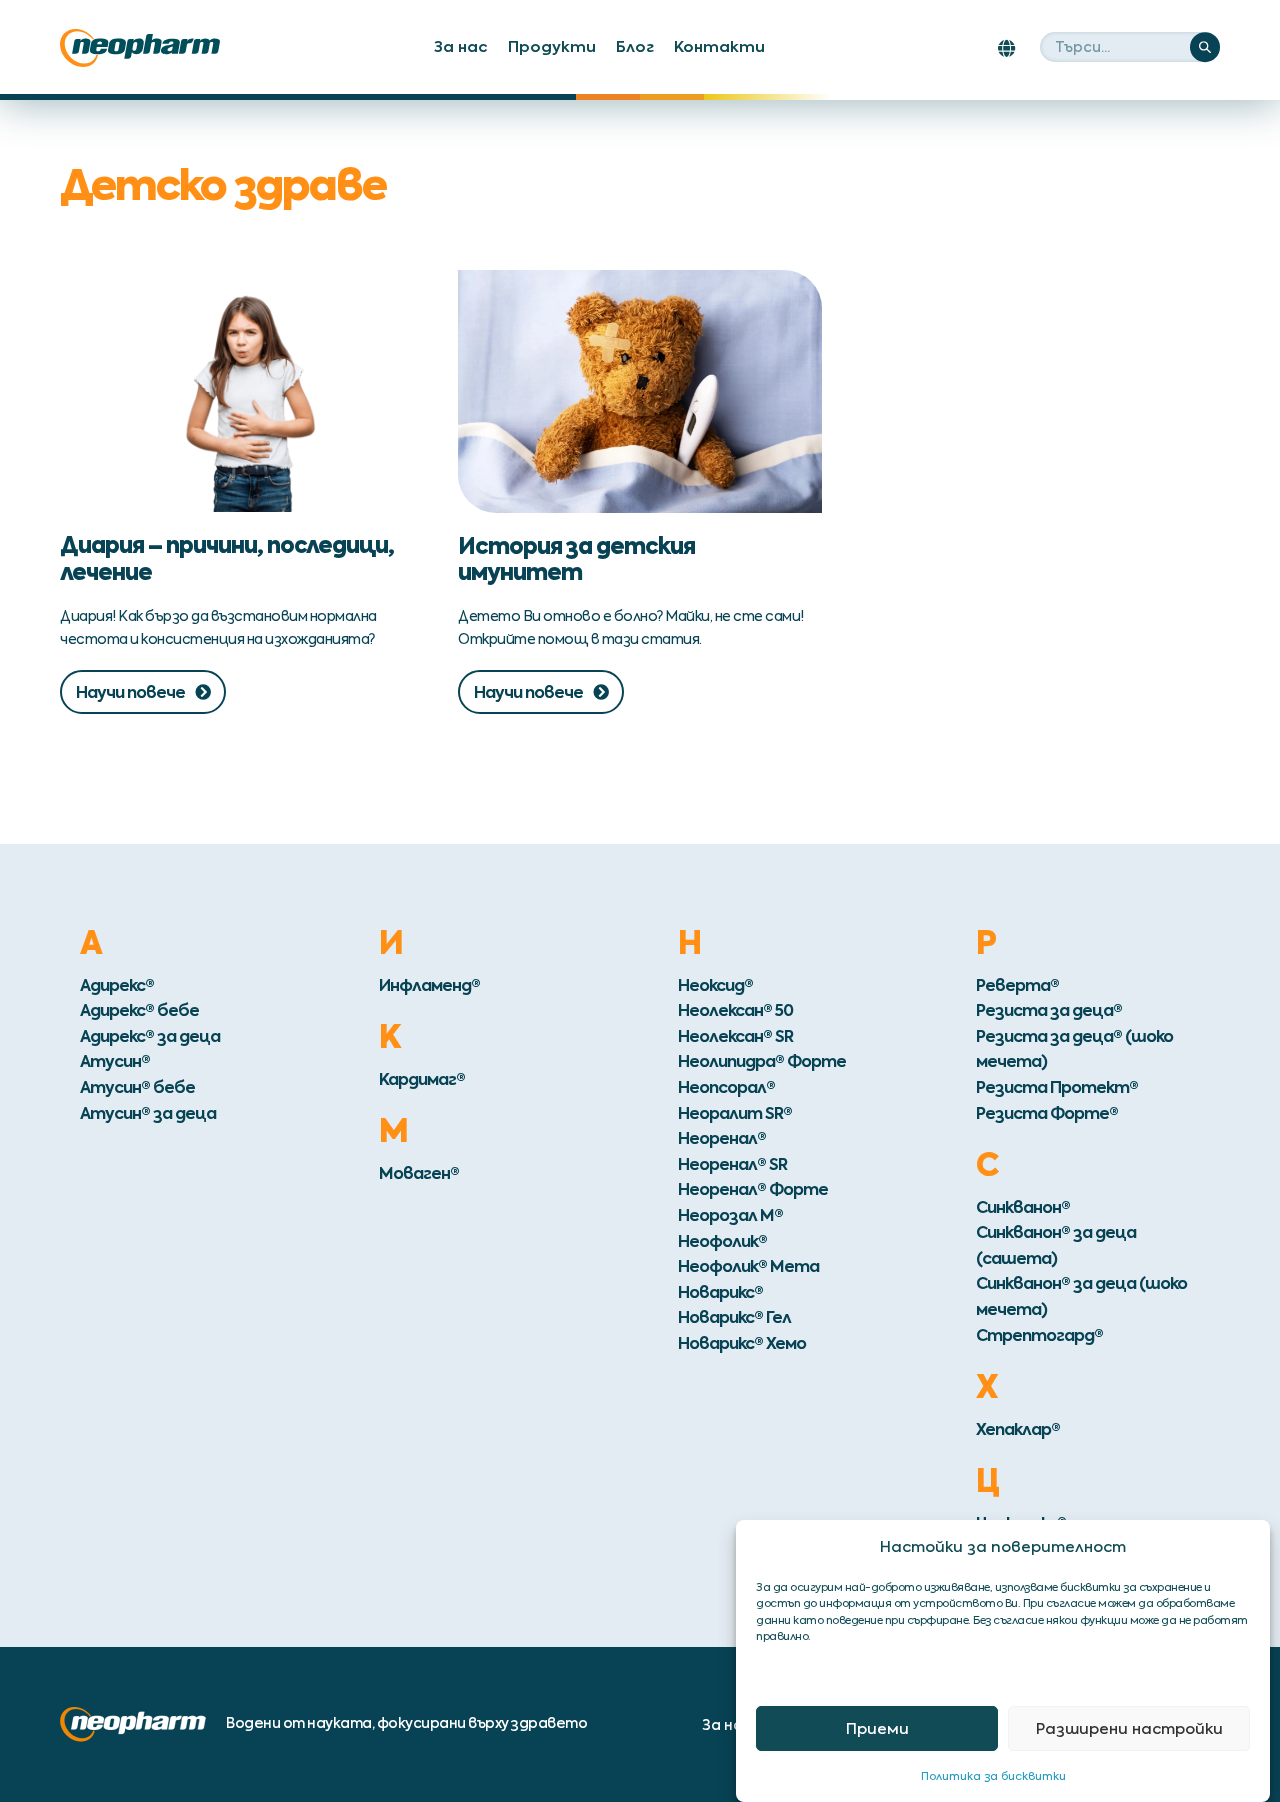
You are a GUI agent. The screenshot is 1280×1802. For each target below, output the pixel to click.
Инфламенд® (429, 985)
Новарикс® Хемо (742, 1343)
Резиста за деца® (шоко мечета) (1074, 1049)
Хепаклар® (1018, 1429)
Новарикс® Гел (734, 1317)
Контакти (719, 46)
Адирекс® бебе (139, 1010)
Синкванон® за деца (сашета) (1056, 1245)
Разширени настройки (1129, 1729)
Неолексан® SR (735, 1036)
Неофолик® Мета (748, 1266)
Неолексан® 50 (735, 1010)
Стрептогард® (1039, 1335)
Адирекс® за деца (150, 1036)
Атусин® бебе (137, 1087)
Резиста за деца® (1049, 1010)
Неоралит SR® (735, 1113)
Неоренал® (722, 1138)
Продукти (552, 46)
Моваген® (419, 1173)
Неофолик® (722, 1241)
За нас (461, 46)
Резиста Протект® (1057, 1087)
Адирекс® (117, 985)
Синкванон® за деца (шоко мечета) (1081, 1296)
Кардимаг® (422, 1079)
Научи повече (130, 692)
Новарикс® (720, 1292)
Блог (635, 46)
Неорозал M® (730, 1215)
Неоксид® (715, 985)
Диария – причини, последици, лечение (227, 558)
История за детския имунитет (576, 559)
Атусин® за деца (148, 1113)
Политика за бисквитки (993, 1775)
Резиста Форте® (1047, 1113)
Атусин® (115, 1061)
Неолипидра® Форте (762, 1061)
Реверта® (1017, 985)
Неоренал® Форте (753, 1189)
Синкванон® (1023, 1207)
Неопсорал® (726, 1087)
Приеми (877, 1729)
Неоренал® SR (732, 1164)
